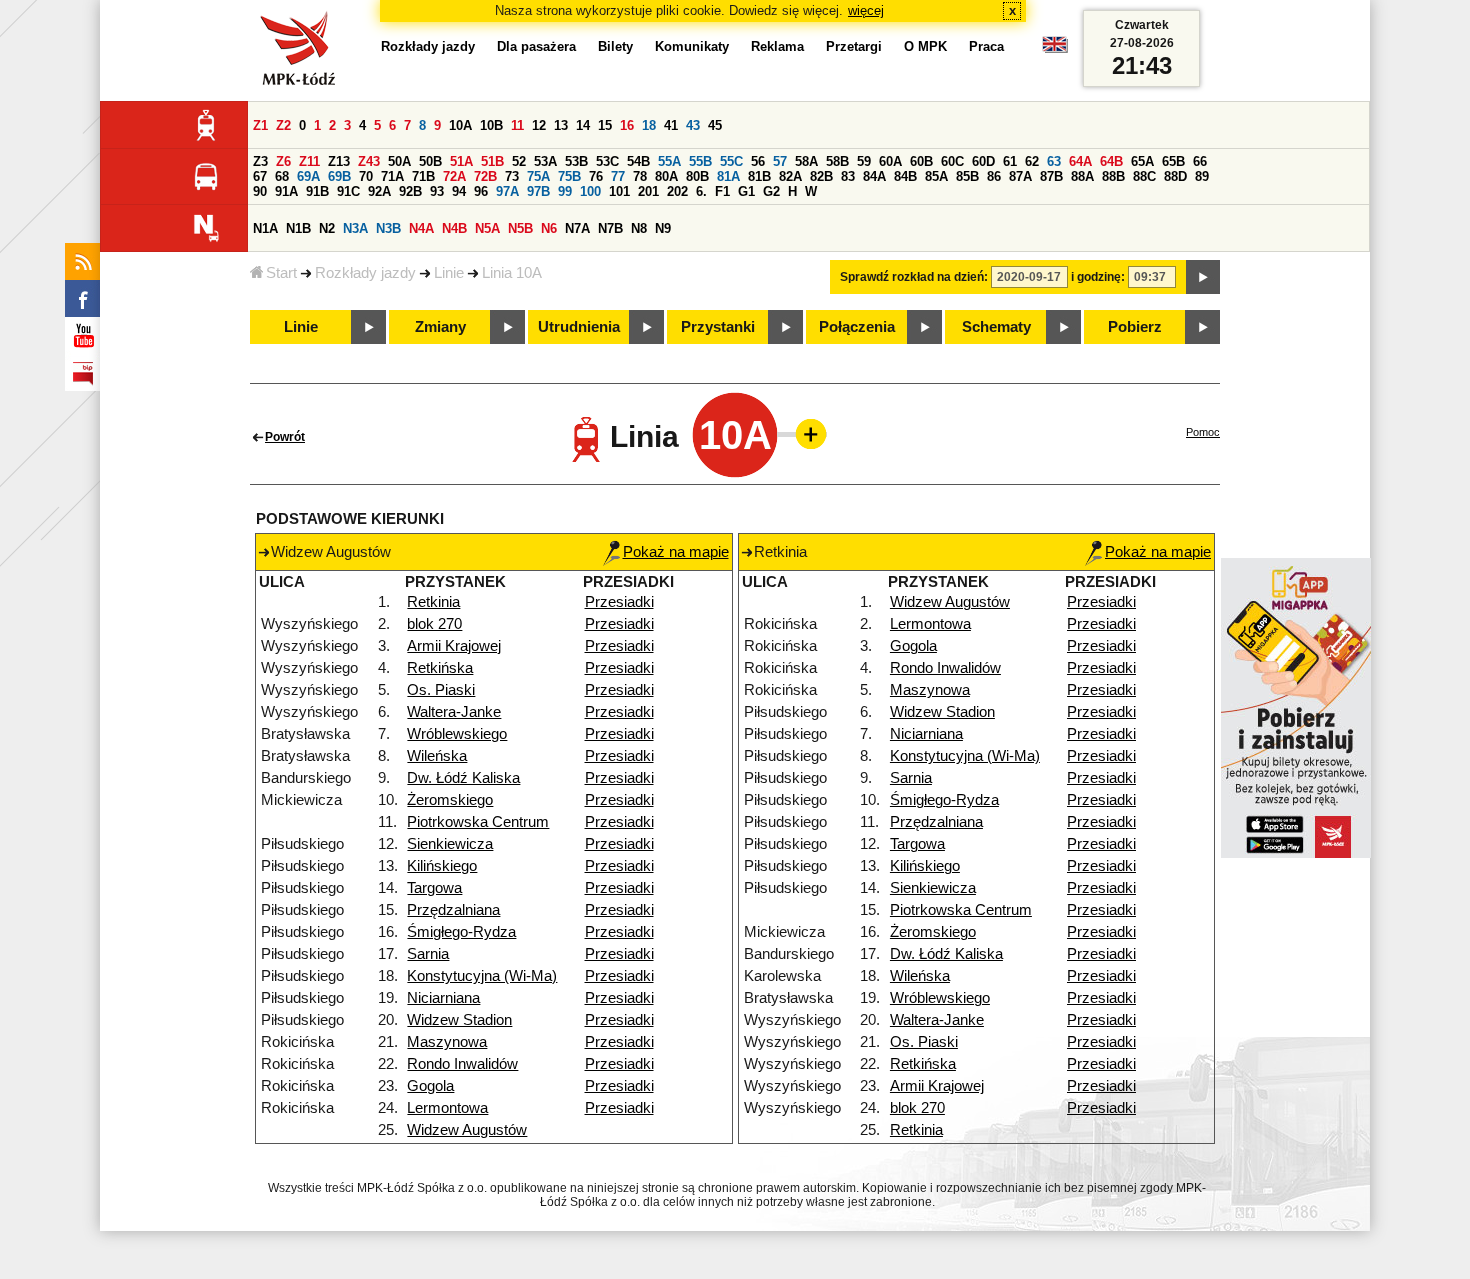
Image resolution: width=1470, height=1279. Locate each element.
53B (576, 161)
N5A (487, 228)
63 (1054, 161)
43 (693, 125)
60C (952, 161)
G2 (771, 191)
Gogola (430, 1086)
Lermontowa (447, 1108)
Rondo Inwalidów (462, 1064)
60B (921, 161)
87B (1051, 176)
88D (1175, 176)
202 (677, 191)
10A (460, 125)
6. (701, 191)
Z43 (369, 161)
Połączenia (857, 327)
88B (1113, 176)
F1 (722, 191)
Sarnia (428, 954)
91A (286, 191)
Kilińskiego (442, 866)
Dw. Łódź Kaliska (463, 778)
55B (700, 161)
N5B (520, 228)
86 (994, 176)
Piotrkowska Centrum (478, 822)
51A (461, 161)
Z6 (283, 161)
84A (874, 176)
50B (430, 161)
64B (1111, 161)
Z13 (339, 161)
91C (348, 191)
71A (392, 176)
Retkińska (440, 668)
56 (758, 161)
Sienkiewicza (450, 844)
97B (538, 191)
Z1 (260, 125)
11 (517, 125)
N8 (639, 228)
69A (308, 176)
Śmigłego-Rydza (461, 932)
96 (481, 191)
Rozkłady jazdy (365, 273)
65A (1142, 161)
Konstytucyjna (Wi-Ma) (482, 976)
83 (848, 176)
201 (648, 191)
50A (399, 161)
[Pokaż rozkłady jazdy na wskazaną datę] (1203, 277)
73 (512, 176)
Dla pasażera (536, 46)
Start (281, 273)
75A (538, 176)
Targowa (434, 888)
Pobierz (1135, 327)
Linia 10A (512, 273)
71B (423, 176)
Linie (449, 273)
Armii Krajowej (454, 646)
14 (583, 125)
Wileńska (437, 756)
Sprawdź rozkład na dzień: (914, 277)
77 (618, 176)
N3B (388, 228)
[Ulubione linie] (805, 434)
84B (905, 176)
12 (539, 125)
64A (1080, 161)
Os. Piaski (441, 690)
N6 (549, 228)
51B (492, 161)
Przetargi (854, 46)
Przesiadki (619, 602)
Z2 (283, 125)
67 (260, 176)
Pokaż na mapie (676, 552)
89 (1202, 176)
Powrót (285, 437)
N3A (355, 228)
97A (507, 191)
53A (545, 161)
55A (669, 161)
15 (605, 125)
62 (1032, 161)
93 (437, 191)
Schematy (996, 327)
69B (339, 176)
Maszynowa (447, 1042)
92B (410, 191)
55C (731, 161)
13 (561, 125)
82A (790, 176)
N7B (610, 228)
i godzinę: (1098, 277)
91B (317, 191)
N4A (421, 228)
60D (983, 161)
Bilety (615, 46)
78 (640, 176)
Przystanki (718, 327)
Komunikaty (692, 46)
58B (837, 161)
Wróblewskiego (457, 734)
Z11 (309, 161)
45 (715, 125)
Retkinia (433, 602)
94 (459, 191)
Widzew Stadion (459, 1020)
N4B (454, 228)
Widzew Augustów (467, 1130)
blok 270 (434, 624)
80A (666, 176)
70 (366, 176)
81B (759, 176)
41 (671, 125)
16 (627, 125)
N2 (327, 228)
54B (638, 161)
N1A (265, 228)
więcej (866, 10)
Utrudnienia (579, 327)
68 (282, 176)
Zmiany (440, 327)
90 (260, 191)
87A (1020, 176)
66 (1200, 161)
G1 (746, 191)
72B (485, 176)
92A (379, 191)
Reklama (777, 46)
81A (728, 176)
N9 (663, 228)
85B (967, 176)
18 (649, 125)
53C (607, 161)
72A (454, 176)
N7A (577, 228)
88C (1144, 176)
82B (821, 176)
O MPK (925, 46)
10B (491, 125)
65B (1173, 161)
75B (569, 176)
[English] (1055, 49)
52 (519, 161)
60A (890, 161)
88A (1082, 176)
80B (697, 176)
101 (619, 191)
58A (806, 161)
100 (590, 191)
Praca (986, 46)
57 (780, 161)
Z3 (260, 161)
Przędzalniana (453, 910)
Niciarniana (443, 998)
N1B (298, 228)
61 (1010, 161)
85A (936, 176)
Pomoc (1203, 432)
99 (565, 191)
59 (864, 161)
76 (596, 176)
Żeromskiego (450, 800)
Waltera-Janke (454, 712)
